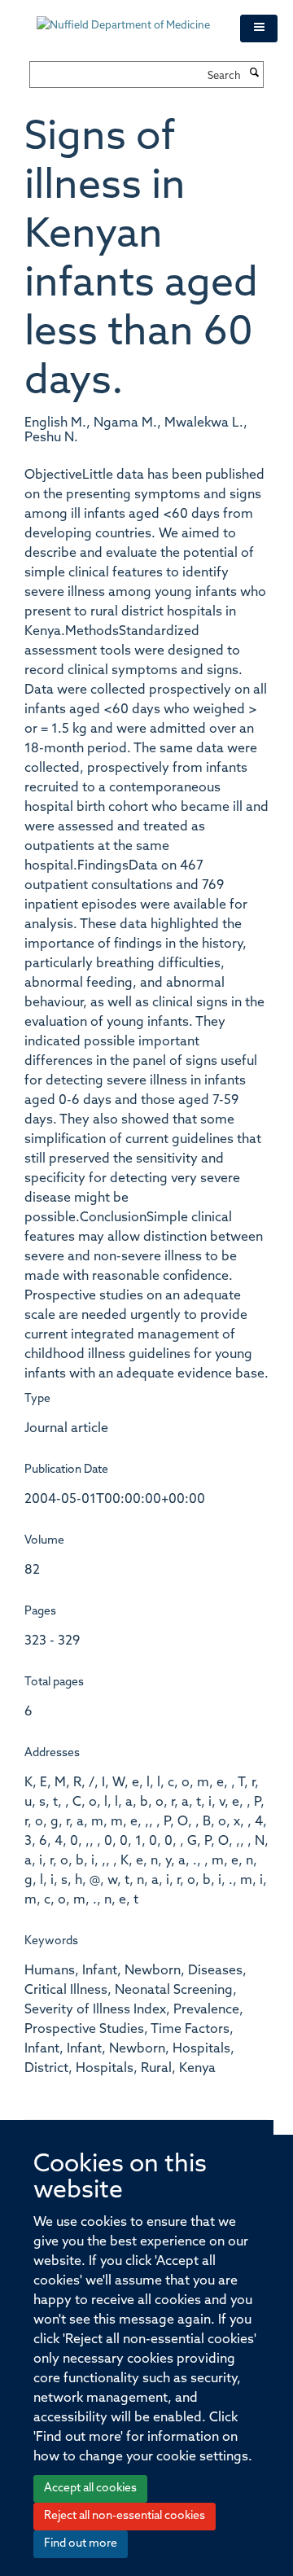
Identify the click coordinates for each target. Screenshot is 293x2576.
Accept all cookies (90, 2488)
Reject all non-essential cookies (125, 2516)
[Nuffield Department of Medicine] (126, 18)
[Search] (254, 74)
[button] (259, 28)
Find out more (81, 2544)
